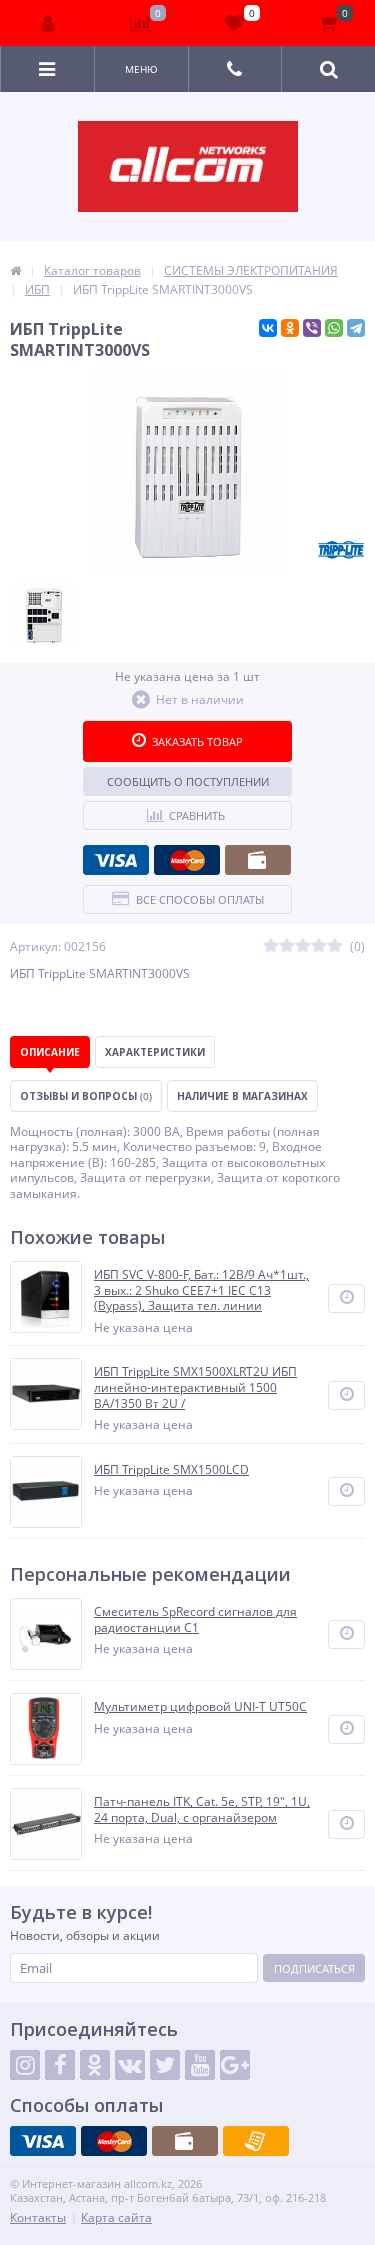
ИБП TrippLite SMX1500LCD (171, 1470)
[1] (271, 946)
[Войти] (48, 23)
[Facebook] (60, 2065)
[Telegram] (356, 328)
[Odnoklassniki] (95, 2065)
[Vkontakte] (130, 2065)
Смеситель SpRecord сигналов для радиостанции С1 (195, 1619)
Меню (141, 69)
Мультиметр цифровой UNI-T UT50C (200, 1707)
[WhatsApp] (334, 328)
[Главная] (15, 270)
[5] (335, 946)
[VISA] (116, 860)
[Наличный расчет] (258, 860)
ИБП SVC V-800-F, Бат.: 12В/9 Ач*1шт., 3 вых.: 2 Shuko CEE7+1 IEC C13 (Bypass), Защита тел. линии (201, 1290)
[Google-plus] (235, 2065)
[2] (287, 946)
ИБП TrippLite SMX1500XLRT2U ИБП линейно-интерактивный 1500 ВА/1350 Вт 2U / (195, 1387)
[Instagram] (25, 2065)
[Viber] (312, 328)
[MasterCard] (187, 860)
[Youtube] (200, 2065)
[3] (303, 946)
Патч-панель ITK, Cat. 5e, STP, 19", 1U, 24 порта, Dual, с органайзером (202, 1809)
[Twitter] (165, 2065)
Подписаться (314, 1968)
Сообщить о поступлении (188, 781)
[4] (319, 946)
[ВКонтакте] (268, 328)
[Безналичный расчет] (256, 2141)
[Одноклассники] (290, 328)
